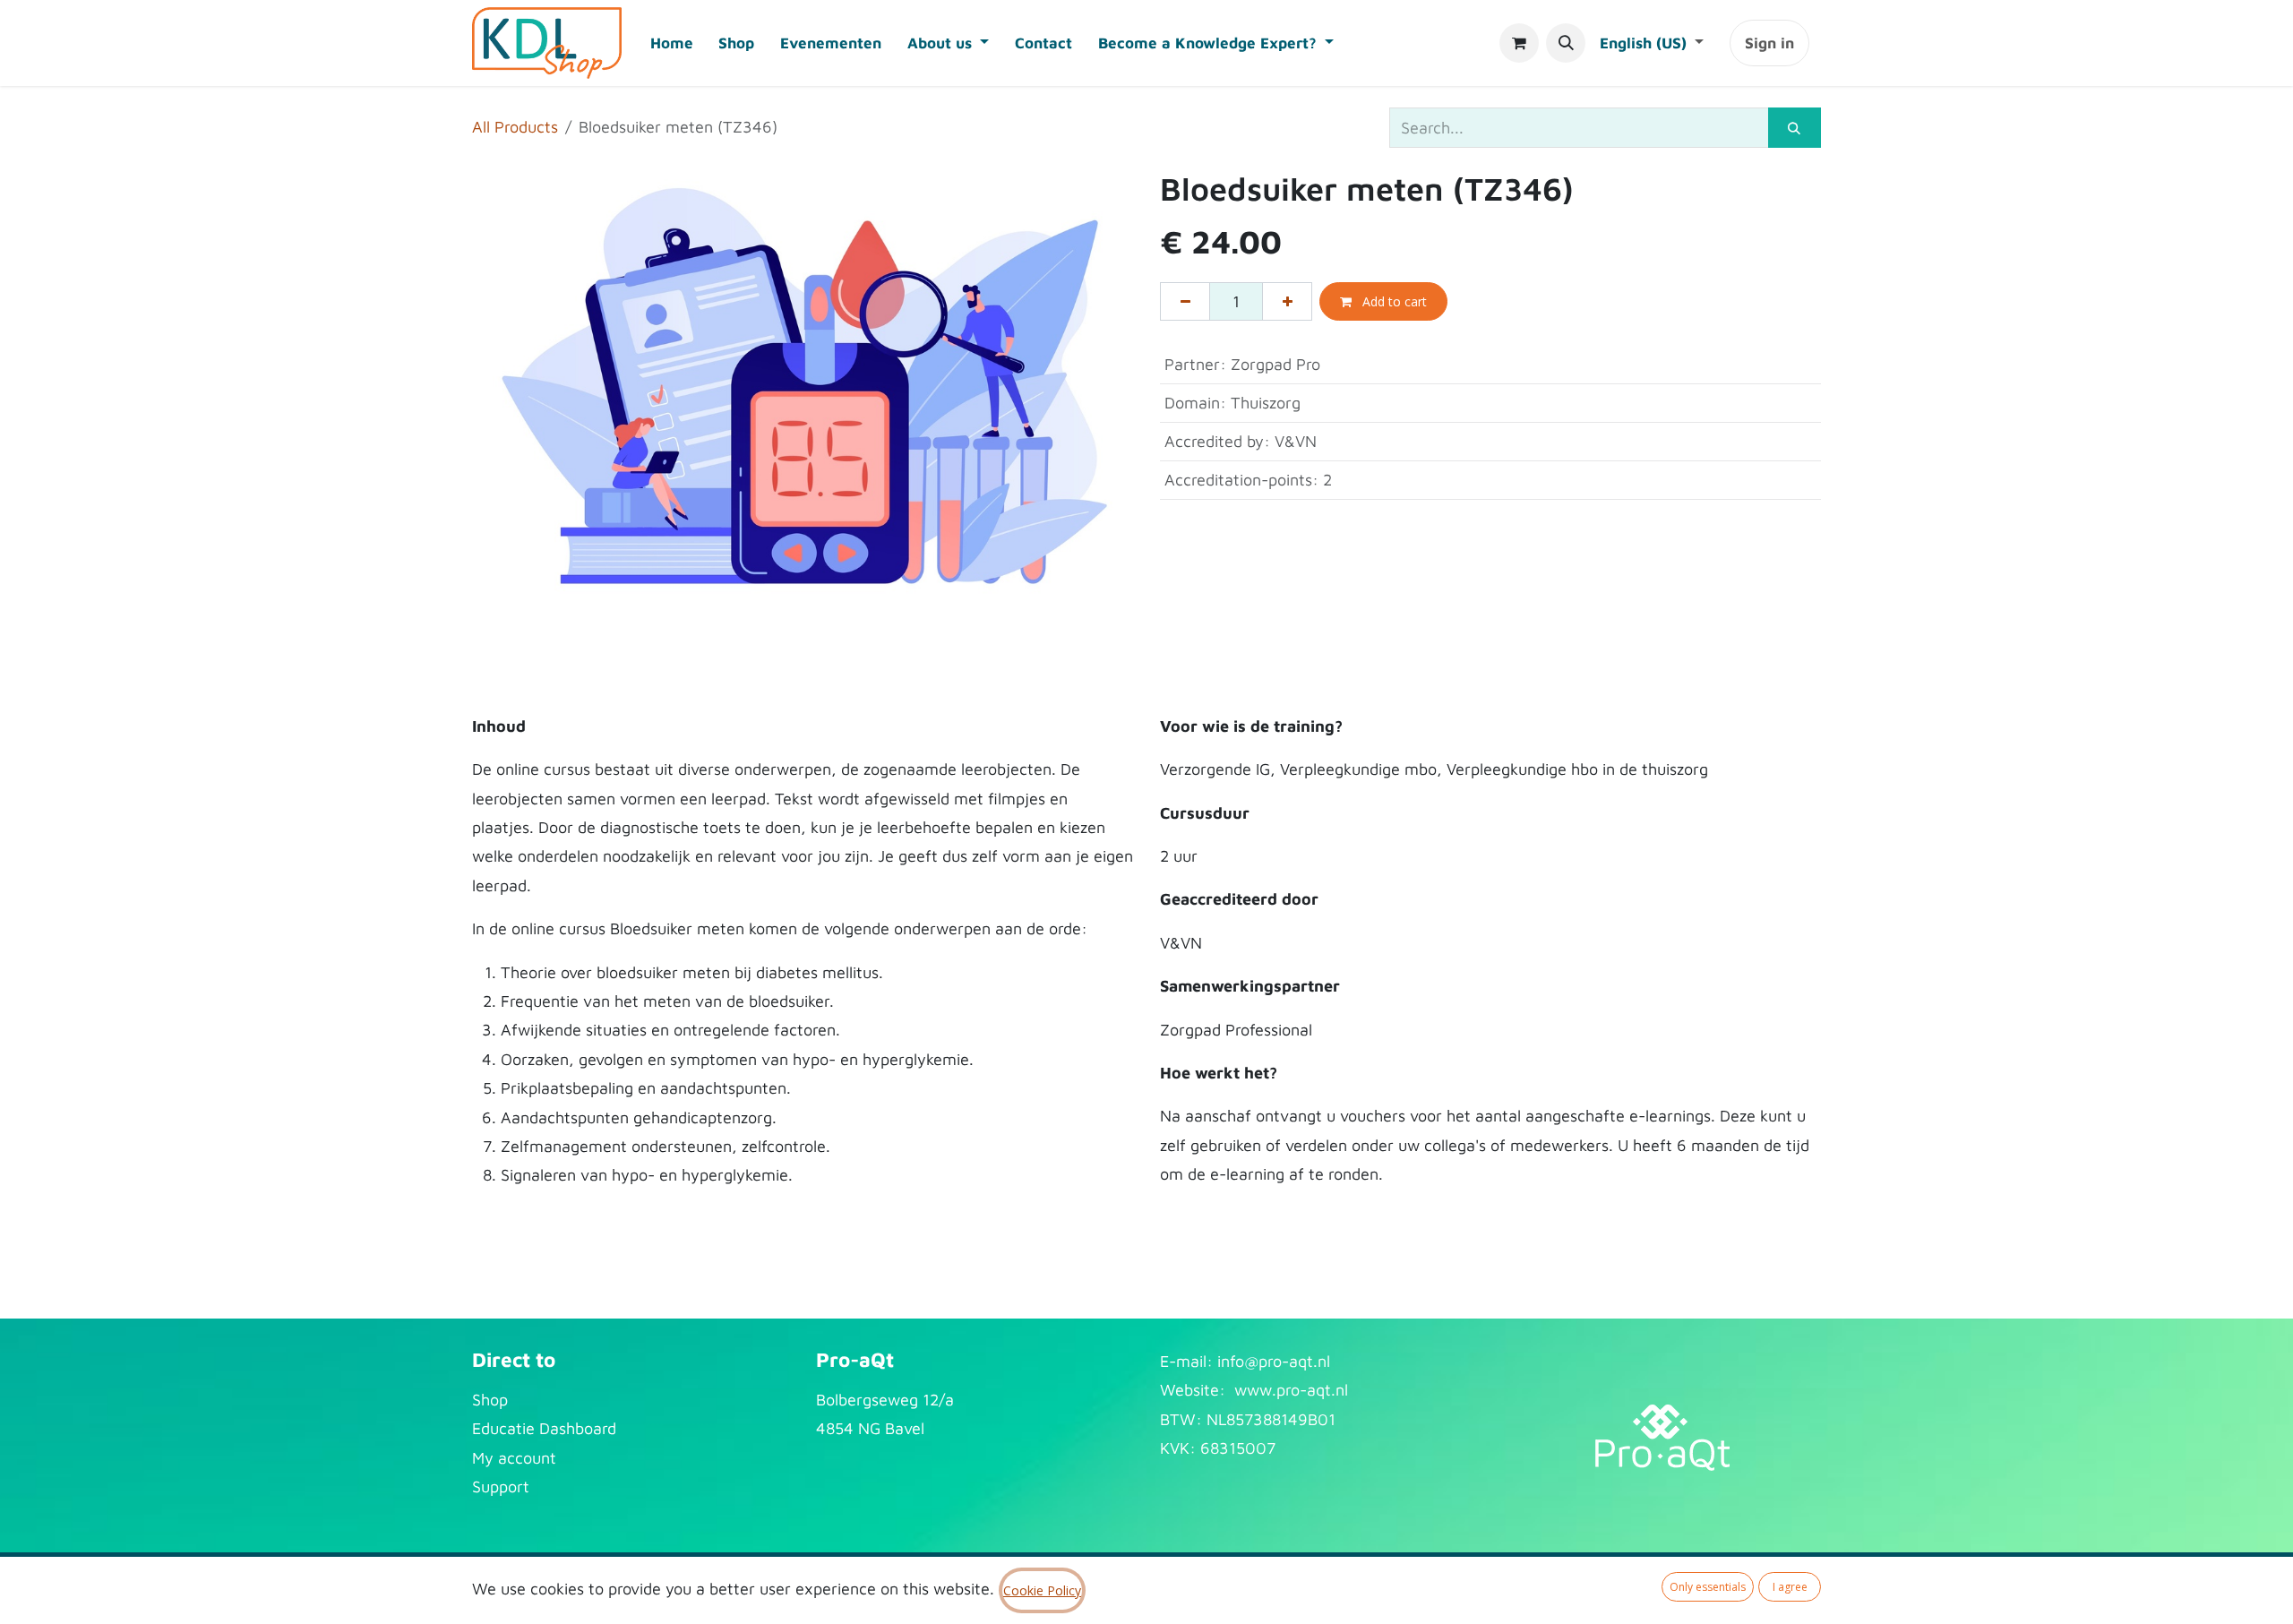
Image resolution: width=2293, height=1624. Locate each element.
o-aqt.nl (1301, 1361)
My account (514, 1458)
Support (501, 1487)
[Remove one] (1185, 301)
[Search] (1795, 128)
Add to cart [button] (1393, 301)
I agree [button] (1790, 1587)
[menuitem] (672, 43)
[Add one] (1287, 301)
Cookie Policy (1042, 1590)
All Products (515, 127)
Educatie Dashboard (544, 1428)
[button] (1566, 43)
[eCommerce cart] (1519, 43)
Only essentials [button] (1708, 1587)
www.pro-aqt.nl (1291, 1390)
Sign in (1769, 43)
